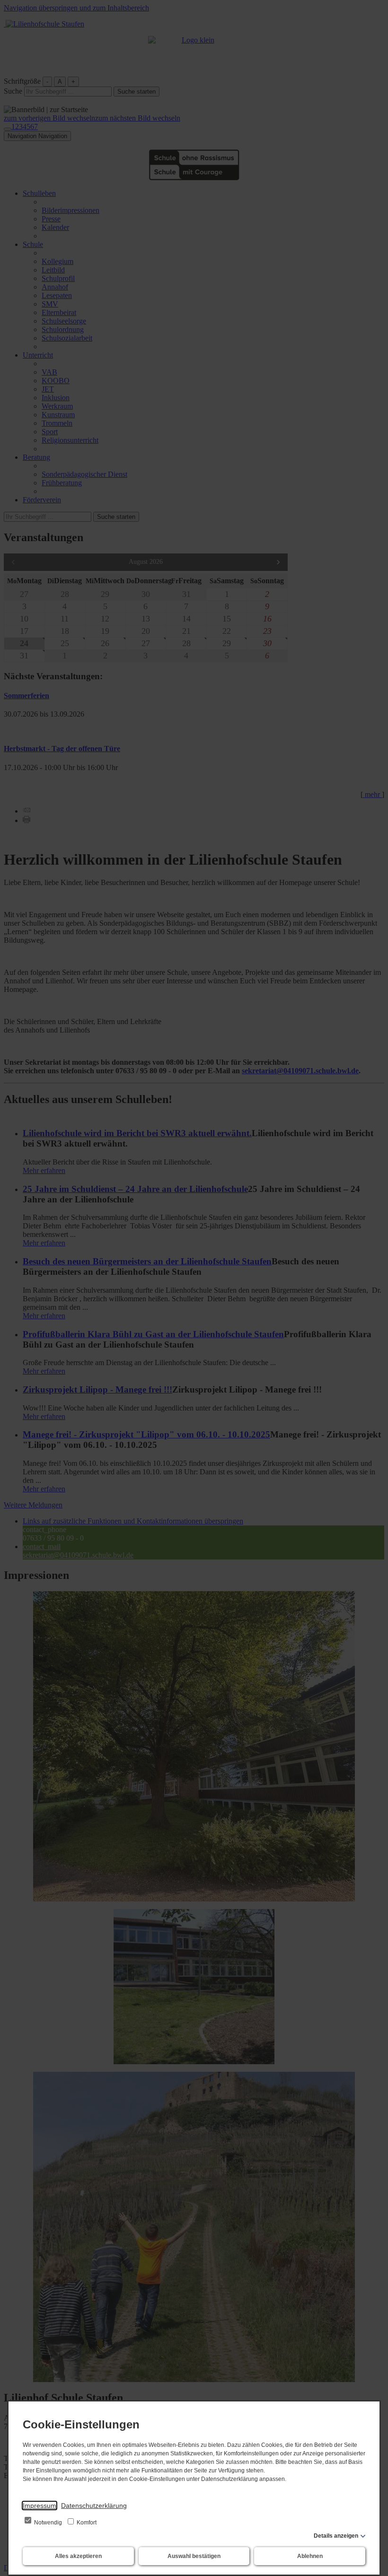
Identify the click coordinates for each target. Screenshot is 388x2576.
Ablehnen (310, 2556)
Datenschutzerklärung (94, 2506)
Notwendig (48, 2523)
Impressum (40, 2506)
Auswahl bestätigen (194, 2556)
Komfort (86, 2523)
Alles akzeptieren (78, 2556)
